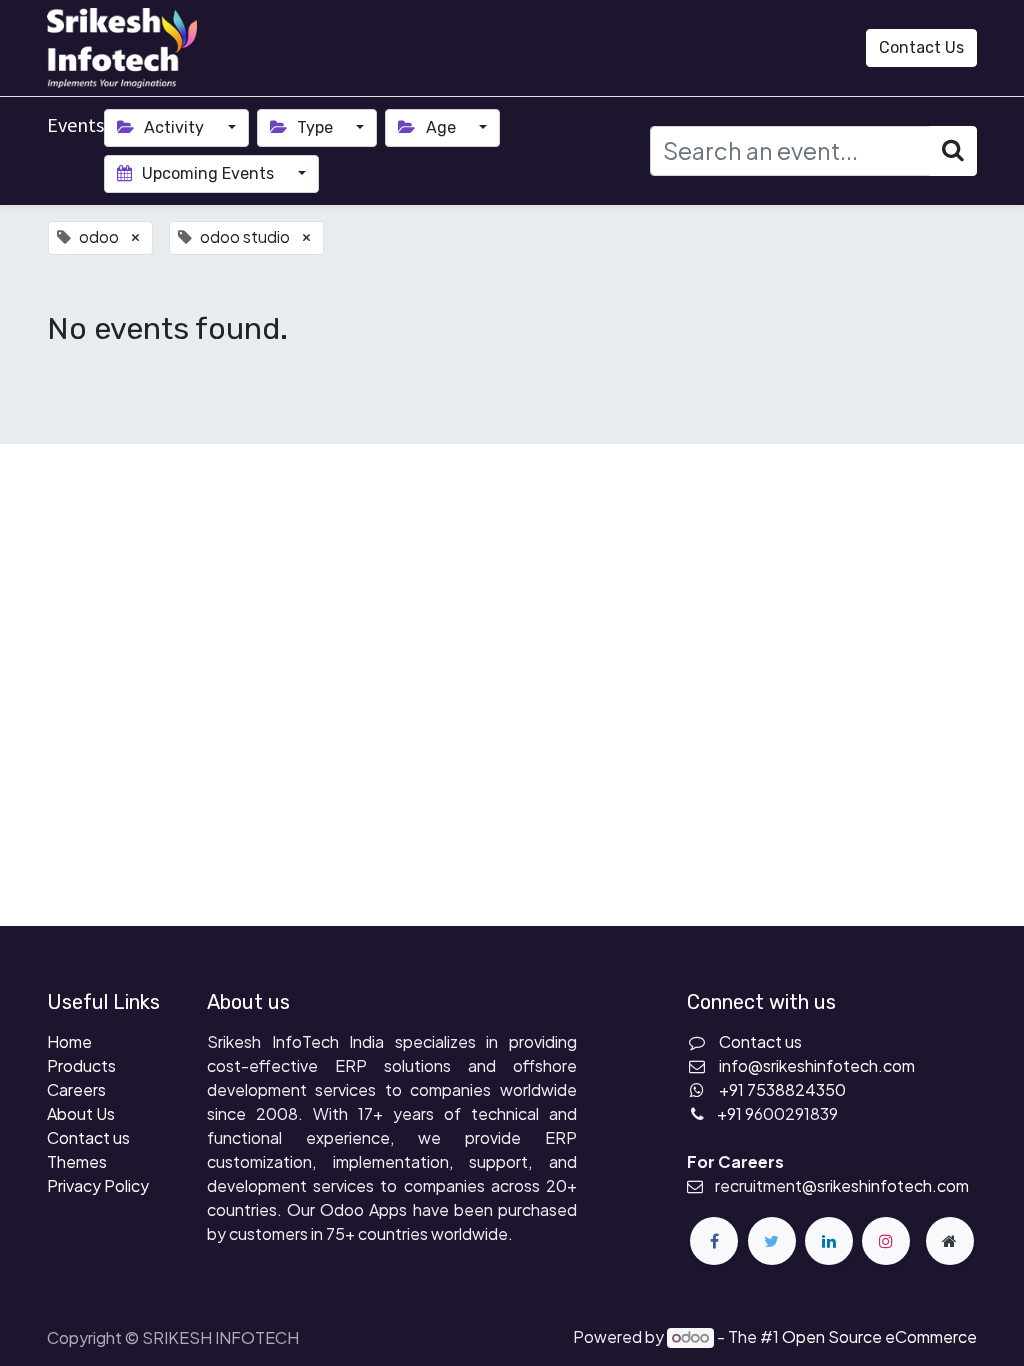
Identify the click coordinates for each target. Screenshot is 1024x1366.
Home (69, 1041)
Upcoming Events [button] (208, 173)
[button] (816, 48)
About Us (81, 1113)
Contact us (88, 1137)
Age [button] (441, 127)
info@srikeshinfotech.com (817, 1065)
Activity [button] (174, 127)
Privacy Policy (98, 1185)
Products (81, 1065)
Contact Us (921, 47)
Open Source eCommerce (879, 1336)
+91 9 (735, 1113)
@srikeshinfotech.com (885, 1185)
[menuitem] (250, 48)
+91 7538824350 (782, 1089)
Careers (76, 1089)
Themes (77, 1161)
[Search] (953, 150)
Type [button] (315, 127)
